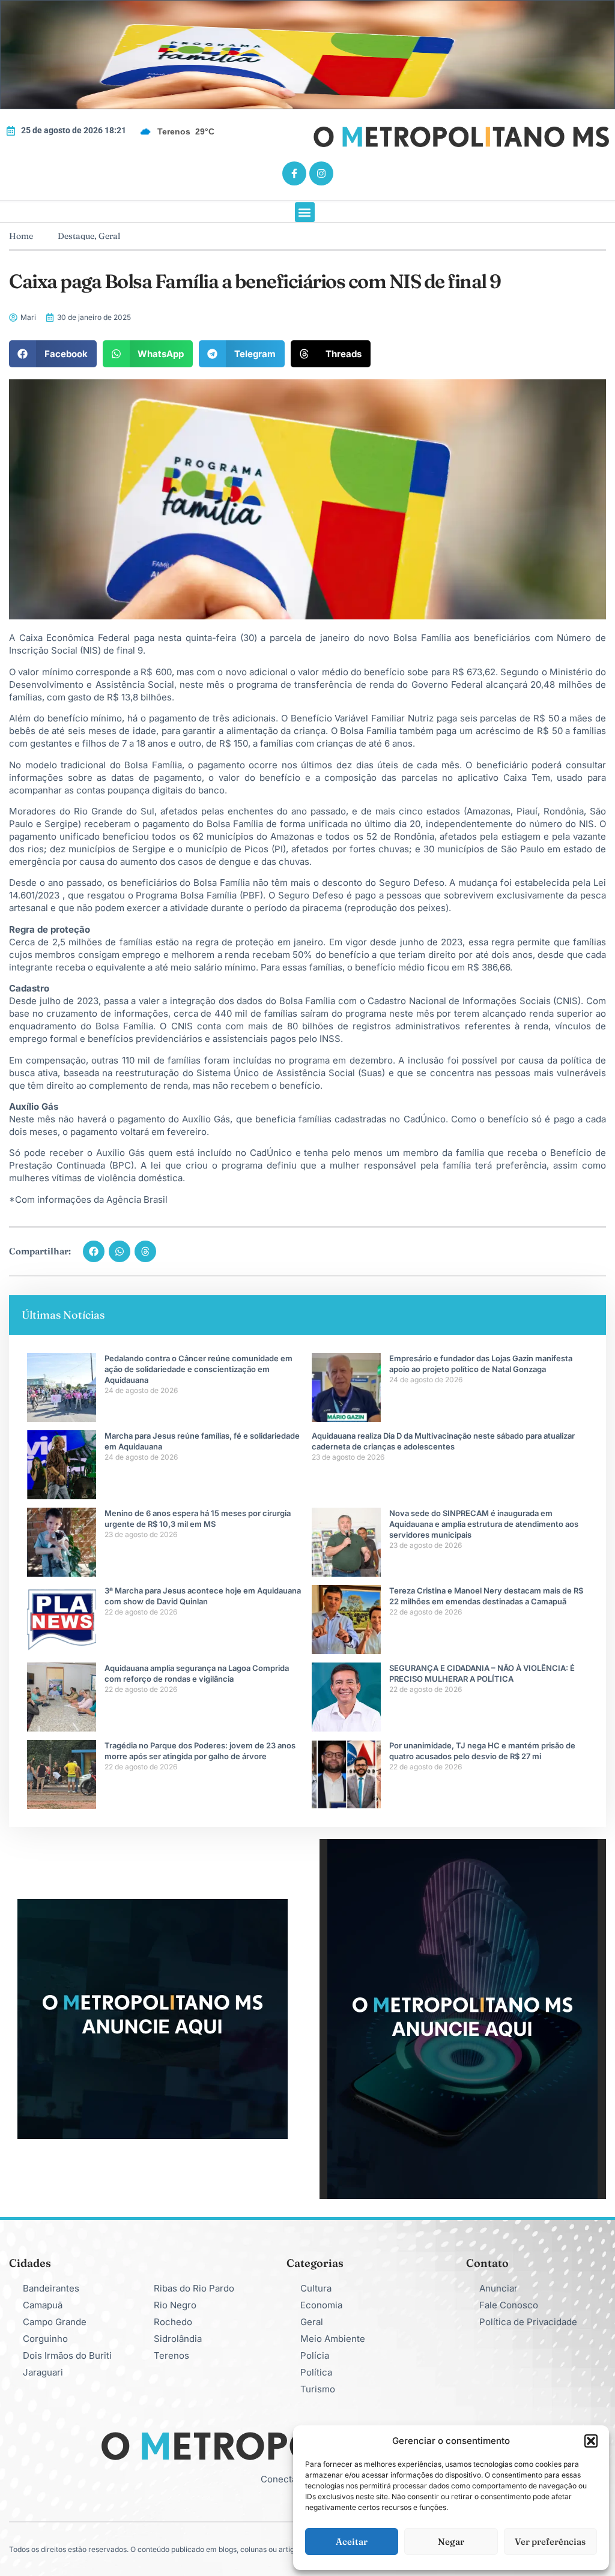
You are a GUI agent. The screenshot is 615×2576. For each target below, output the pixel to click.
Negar (451, 2541)
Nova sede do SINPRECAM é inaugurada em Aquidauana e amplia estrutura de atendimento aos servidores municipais (484, 1524)
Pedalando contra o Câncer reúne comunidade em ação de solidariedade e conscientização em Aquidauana (198, 1369)
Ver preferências (550, 2541)
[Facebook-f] (294, 173)
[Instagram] (321, 173)
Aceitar (352, 2541)
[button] (591, 2441)
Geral (109, 236)
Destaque (76, 236)
